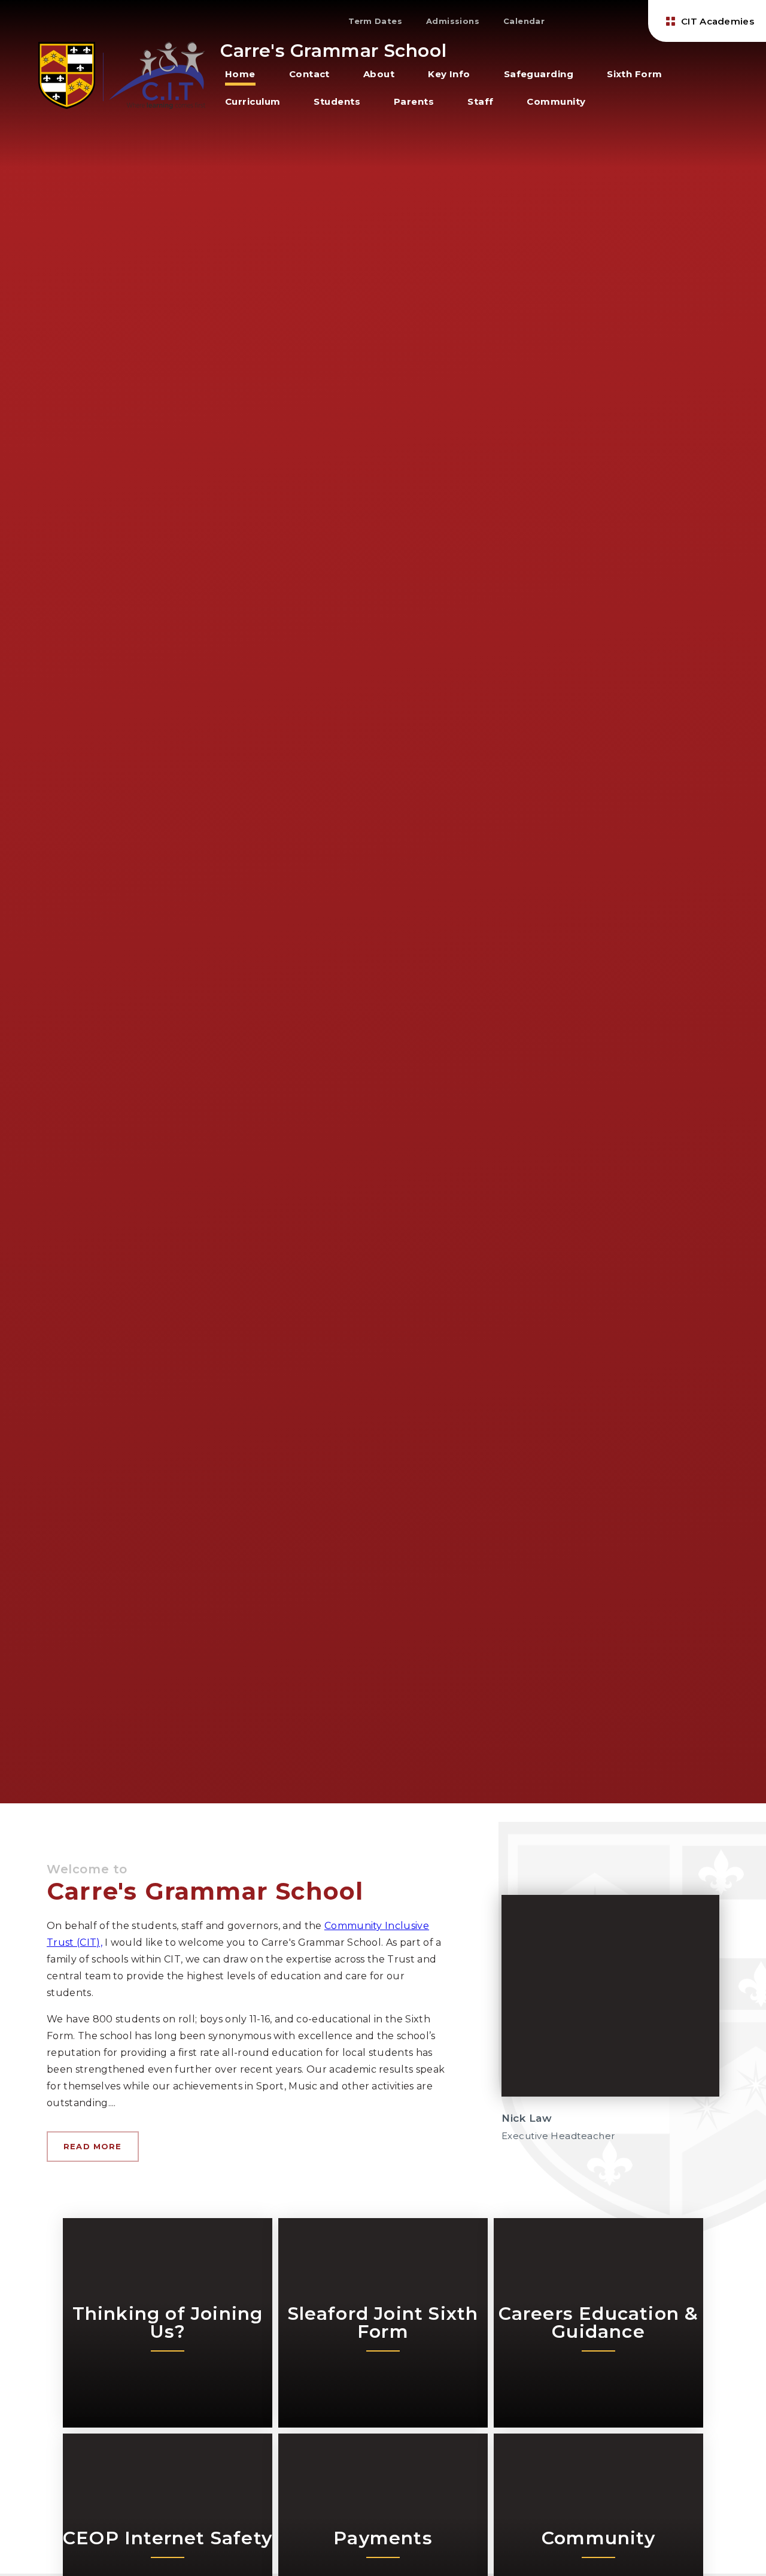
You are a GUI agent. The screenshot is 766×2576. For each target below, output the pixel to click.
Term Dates (375, 21)
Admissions (453, 21)
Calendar (524, 21)
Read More (93, 2146)
